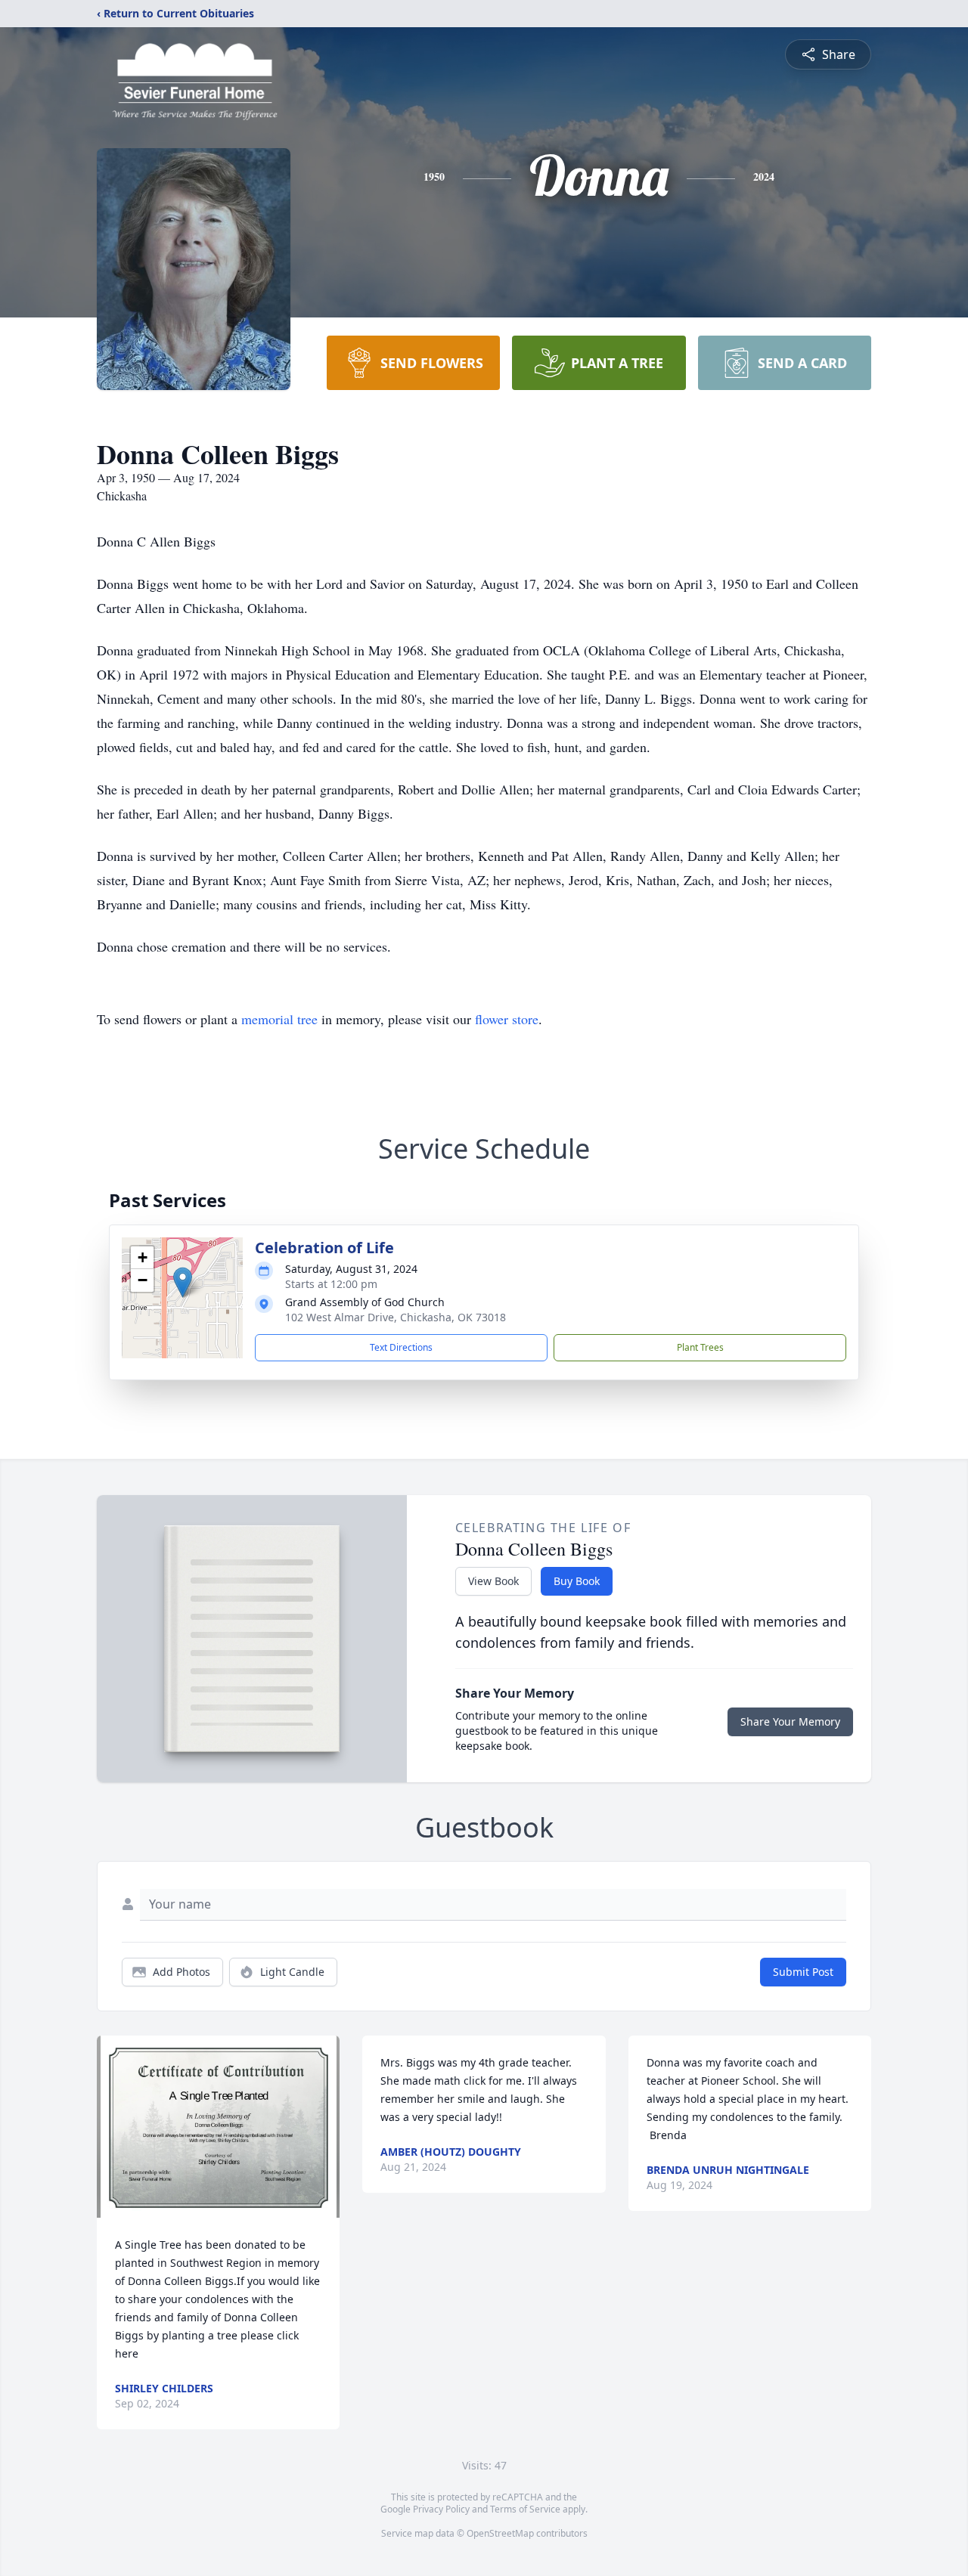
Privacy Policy (441, 2509)
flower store (507, 1019)
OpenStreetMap (500, 2533)
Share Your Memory (790, 1721)
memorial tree (279, 1019)
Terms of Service (525, 2509)
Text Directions (401, 1347)
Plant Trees (700, 1347)
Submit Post (803, 1972)
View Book (493, 1581)
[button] (183, 1282)
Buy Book (577, 1581)
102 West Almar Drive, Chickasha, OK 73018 (396, 1317)
